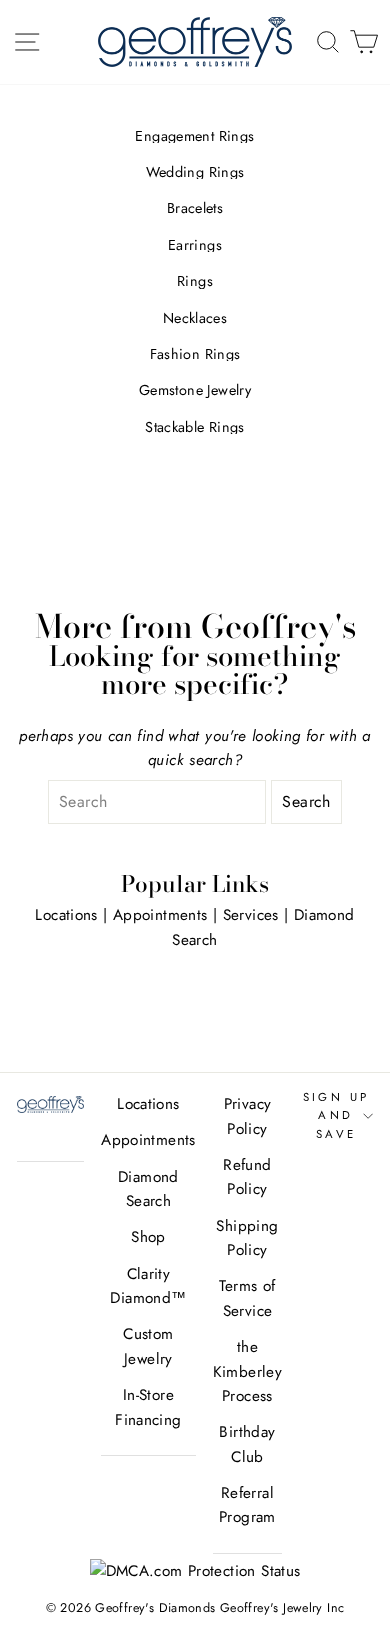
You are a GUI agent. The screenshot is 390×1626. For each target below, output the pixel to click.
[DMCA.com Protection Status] (195, 1571)
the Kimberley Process (247, 1371)
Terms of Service (247, 1298)
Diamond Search (148, 1189)
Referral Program (247, 1505)
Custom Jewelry (148, 1346)
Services (251, 915)
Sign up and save (336, 1115)
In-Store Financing (148, 1407)
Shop (148, 1237)
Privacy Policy (248, 1116)
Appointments (160, 915)
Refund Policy (247, 1177)
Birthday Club (247, 1444)
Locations (66, 915)
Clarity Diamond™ (148, 1286)
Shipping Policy (247, 1238)
